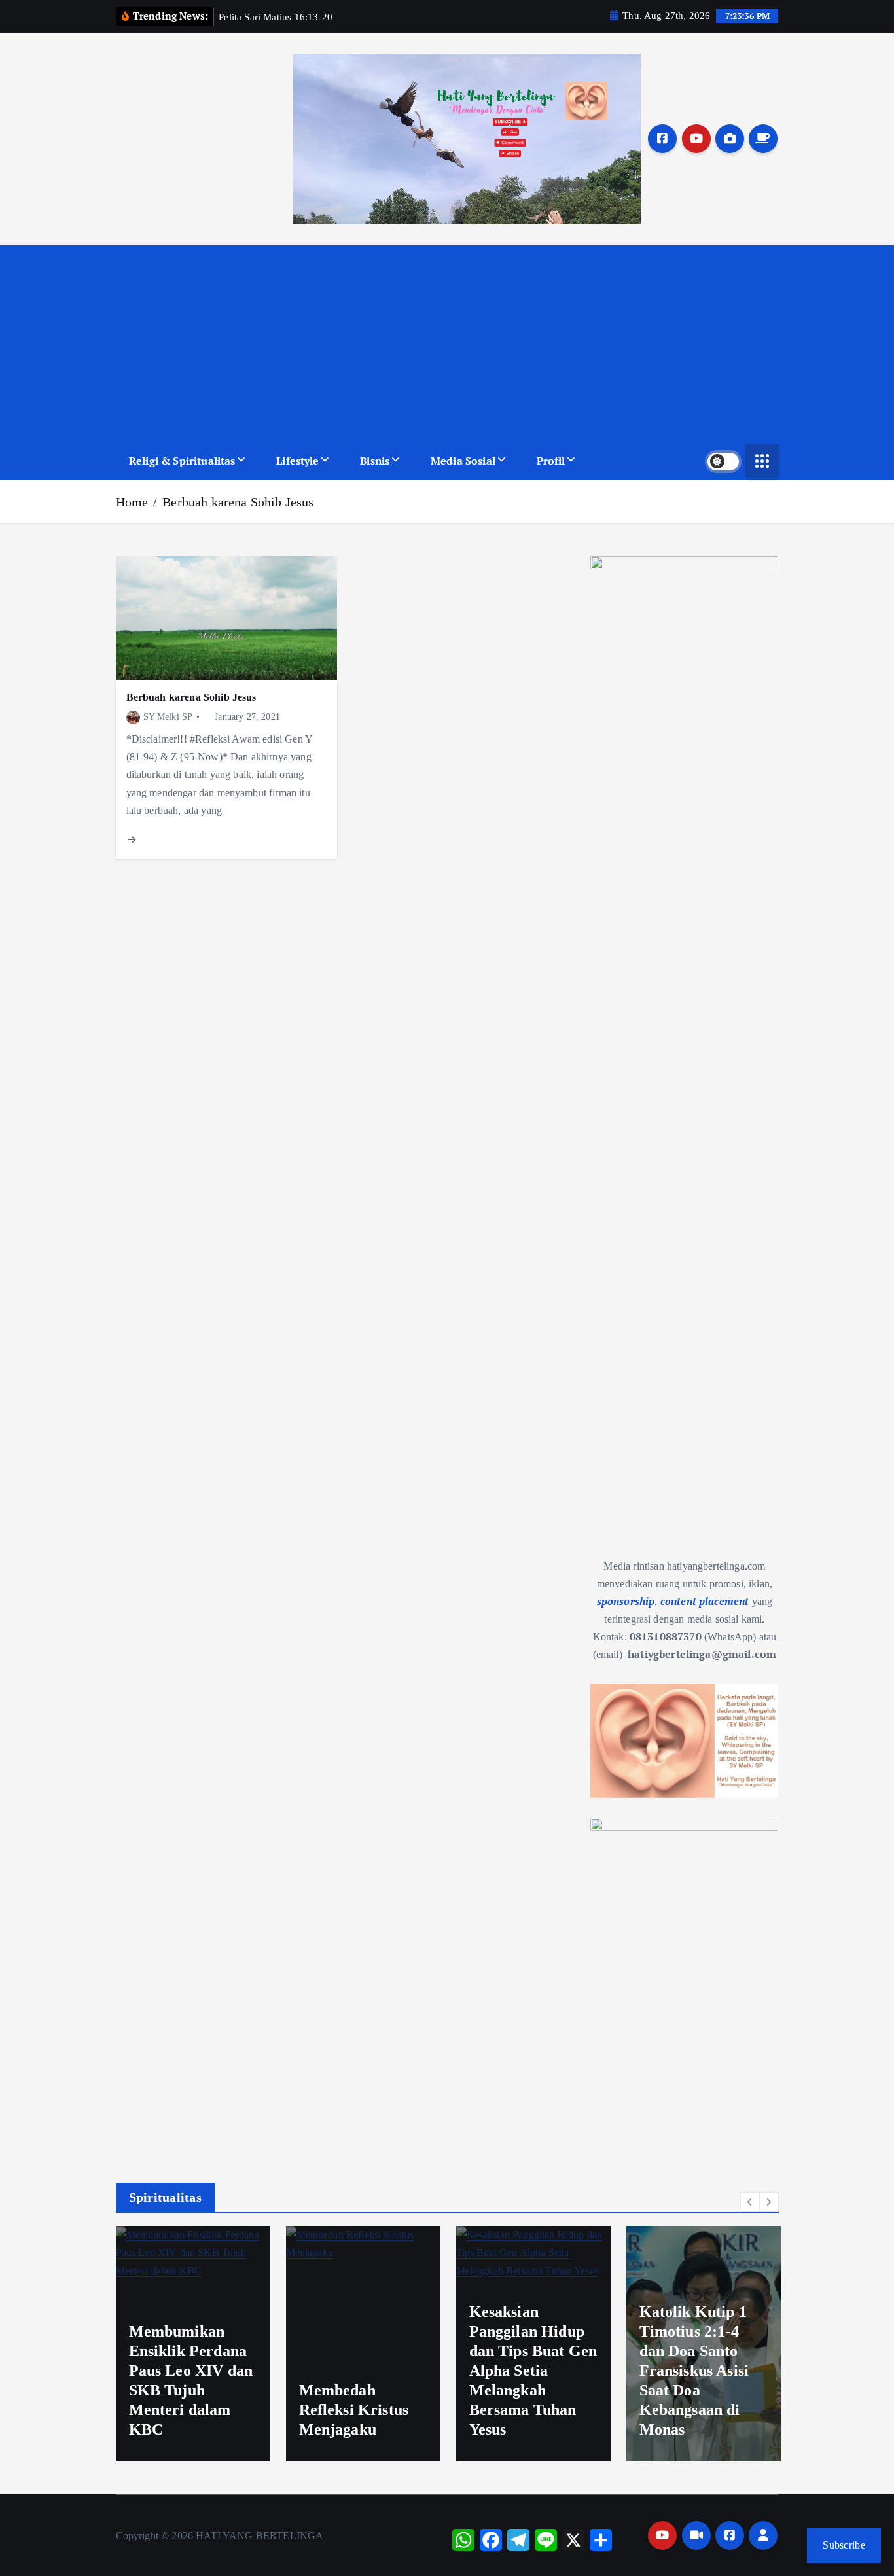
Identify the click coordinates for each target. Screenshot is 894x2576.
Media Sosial (463, 461)
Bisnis (375, 461)
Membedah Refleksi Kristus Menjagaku (354, 2410)
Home (132, 502)
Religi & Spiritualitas (182, 461)
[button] (750, 2202)
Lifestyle (297, 461)
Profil (551, 461)
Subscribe (844, 2545)
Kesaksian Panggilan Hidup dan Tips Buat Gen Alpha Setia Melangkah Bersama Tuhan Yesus (533, 2371)
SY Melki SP (168, 717)
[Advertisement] (447, 344)
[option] (193, 2344)
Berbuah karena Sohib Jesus (238, 502)
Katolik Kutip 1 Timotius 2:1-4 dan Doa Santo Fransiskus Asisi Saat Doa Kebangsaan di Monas (694, 2371)
